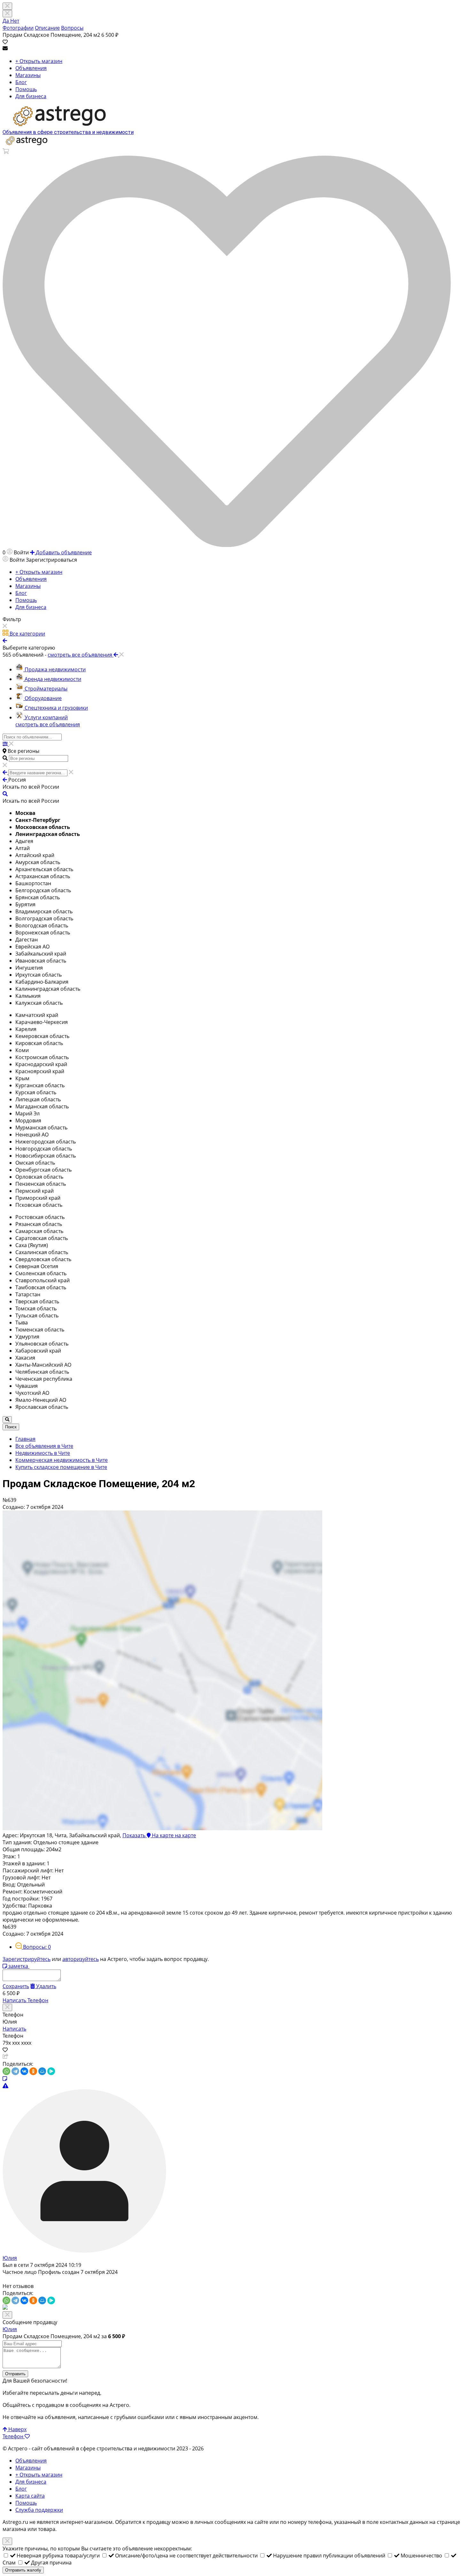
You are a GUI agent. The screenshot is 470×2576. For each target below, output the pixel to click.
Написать (15, 2000)
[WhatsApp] (6, 2071)
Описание (47, 28)
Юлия (10, 2258)
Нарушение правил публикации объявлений (330, 2556)
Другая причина (51, 2563)
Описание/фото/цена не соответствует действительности (187, 2556)
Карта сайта (30, 2496)
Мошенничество (422, 2556)
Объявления (31, 68)
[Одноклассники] (33, 2071)
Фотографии (18, 28)
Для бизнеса (31, 96)
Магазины (28, 75)
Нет (15, 21)
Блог (21, 82)
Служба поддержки (39, 2510)
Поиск (11, 1427)
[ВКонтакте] (24, 2071)
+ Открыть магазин (39, 61)
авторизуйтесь (81, 1959)
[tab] (33, 1947)
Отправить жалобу (23, 2570)
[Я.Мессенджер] (51, 2071)
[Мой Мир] (42, 2071)
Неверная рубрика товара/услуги (59, 2556)
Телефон (38, 2000)
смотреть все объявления (48, 724)
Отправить (15, 2374)
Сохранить (16, 1986)
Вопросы (72, 28)
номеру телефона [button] (310, 2522)
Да (6, 21)
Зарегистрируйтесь (27, 1959)
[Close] (7, 14)
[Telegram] (15, 2071)
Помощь (26, 89)
